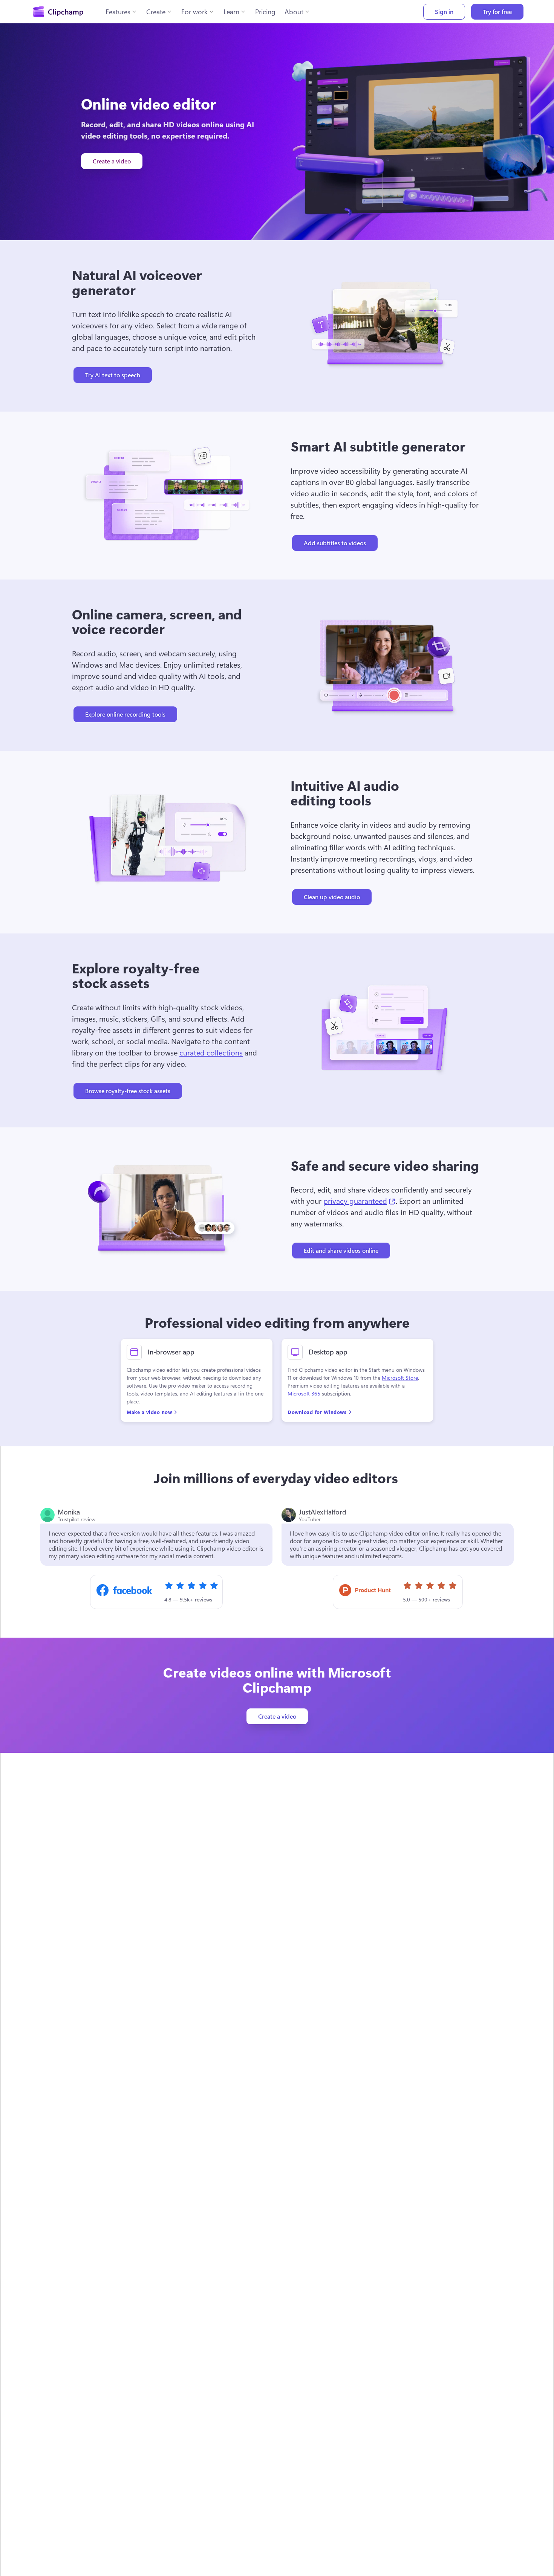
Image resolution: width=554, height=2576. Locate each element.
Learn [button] (231, 12)
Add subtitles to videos (335, 543)
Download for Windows (317, 1412)
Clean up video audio (332, 897)
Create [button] (156, 12)
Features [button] (118, 12)
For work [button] (194, 12)
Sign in (444, 11)
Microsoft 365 (304, 1394)
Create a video (112, 161)
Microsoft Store (400, 1378)
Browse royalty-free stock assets (128, 1091)
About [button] (294, 12)
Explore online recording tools (125, 714)
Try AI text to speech (113, 375)
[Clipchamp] (58, 12)
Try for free (497, 11)
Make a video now (149, 1412)
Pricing (265, 12)
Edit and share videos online (341, 1250)
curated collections (211, 1052)
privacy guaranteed (360, 1200)
